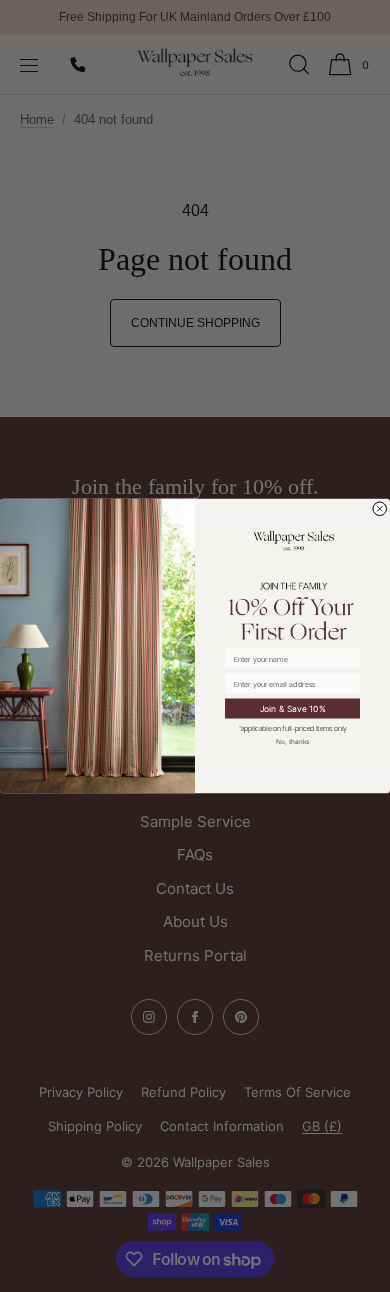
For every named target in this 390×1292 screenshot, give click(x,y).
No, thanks (293, 741)
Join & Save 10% (293, 708)
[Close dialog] (380, 509)
